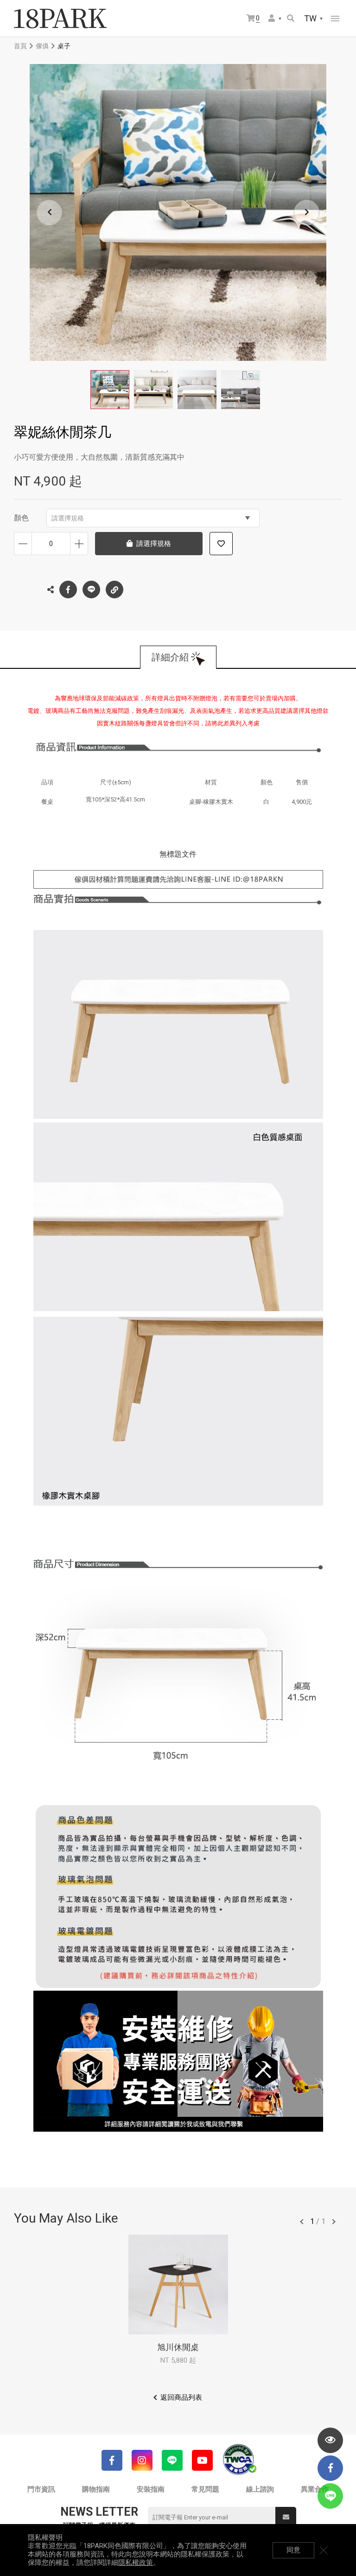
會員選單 (275, 19)
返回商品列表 (181, 2397)
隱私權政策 (136, 2563)
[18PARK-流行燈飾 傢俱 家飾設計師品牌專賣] (60, 19)
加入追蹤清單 (221, 544)
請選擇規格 (68, 518)
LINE (91, 590)
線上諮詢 (260, 2489)
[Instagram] (142, 2460)
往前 (302, 2222)
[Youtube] (202, 2460)
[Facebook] (112, 2460)
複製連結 (114, 590)
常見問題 (205, 2489)
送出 (286, 2517)
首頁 (20, 46)
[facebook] (330, 2468)
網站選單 (335, 19)
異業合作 (315, 2489)
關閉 (324, 2550)
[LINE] (172, 2460)
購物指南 (96, 2489)
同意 (293, 2550)
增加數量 (79, 544)
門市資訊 (41, 2489)
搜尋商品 (291, 19)
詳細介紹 (170, 657)
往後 (334, 2222)
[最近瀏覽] (330, 2440)
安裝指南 (151, 2489)
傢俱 (42, 46)
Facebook (68, 590)
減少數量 (23, 544)
